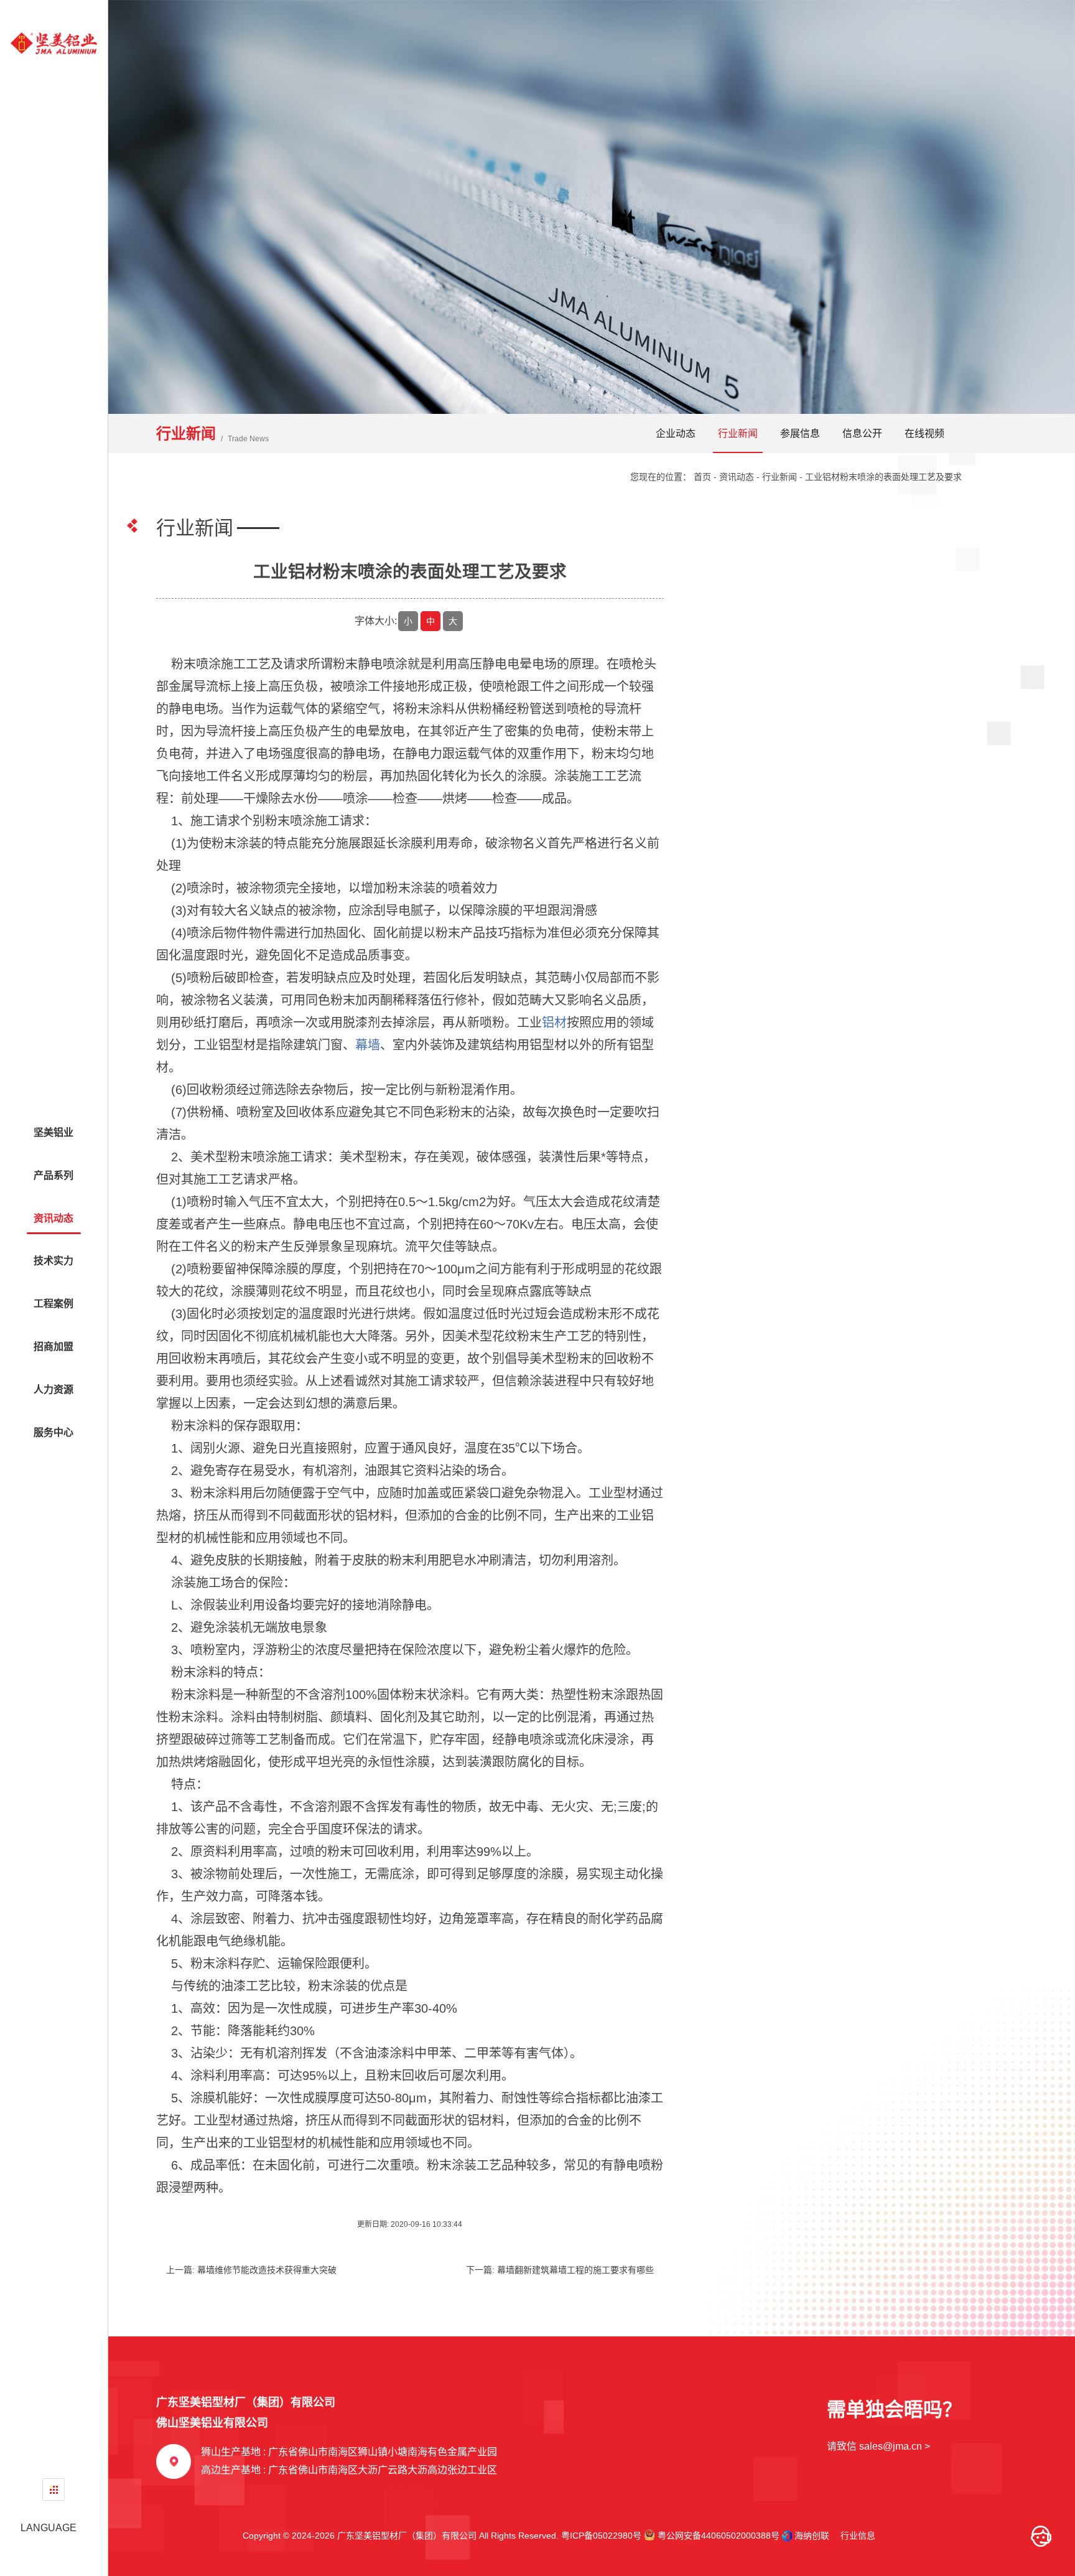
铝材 (554, 1023)
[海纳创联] (788, 2536)
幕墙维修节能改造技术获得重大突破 (267, 2270)
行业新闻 (738, 433)
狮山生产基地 (349, 2452)
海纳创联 (812, 2536)
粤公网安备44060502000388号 (717, 2536)
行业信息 (854, 2536)
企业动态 (676, 433)
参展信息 (800, 433)
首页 (702, 477)
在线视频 (924, 433)
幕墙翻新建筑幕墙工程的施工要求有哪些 (575, 2270)
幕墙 (368, 1045)
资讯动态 (737, 477)
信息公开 (862, 433)
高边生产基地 (349, 2470)
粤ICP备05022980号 (601, 2536)
